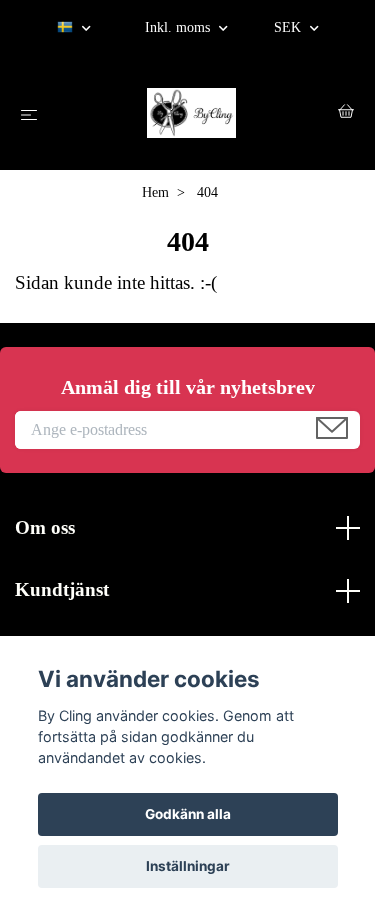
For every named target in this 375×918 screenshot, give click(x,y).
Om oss (45, 527)
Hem (155, 192)
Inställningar (188, 866)
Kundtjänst (62, 589)
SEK (289, 27)
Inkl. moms (179, 27)
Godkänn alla (188, 814)
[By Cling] (191, 113)
